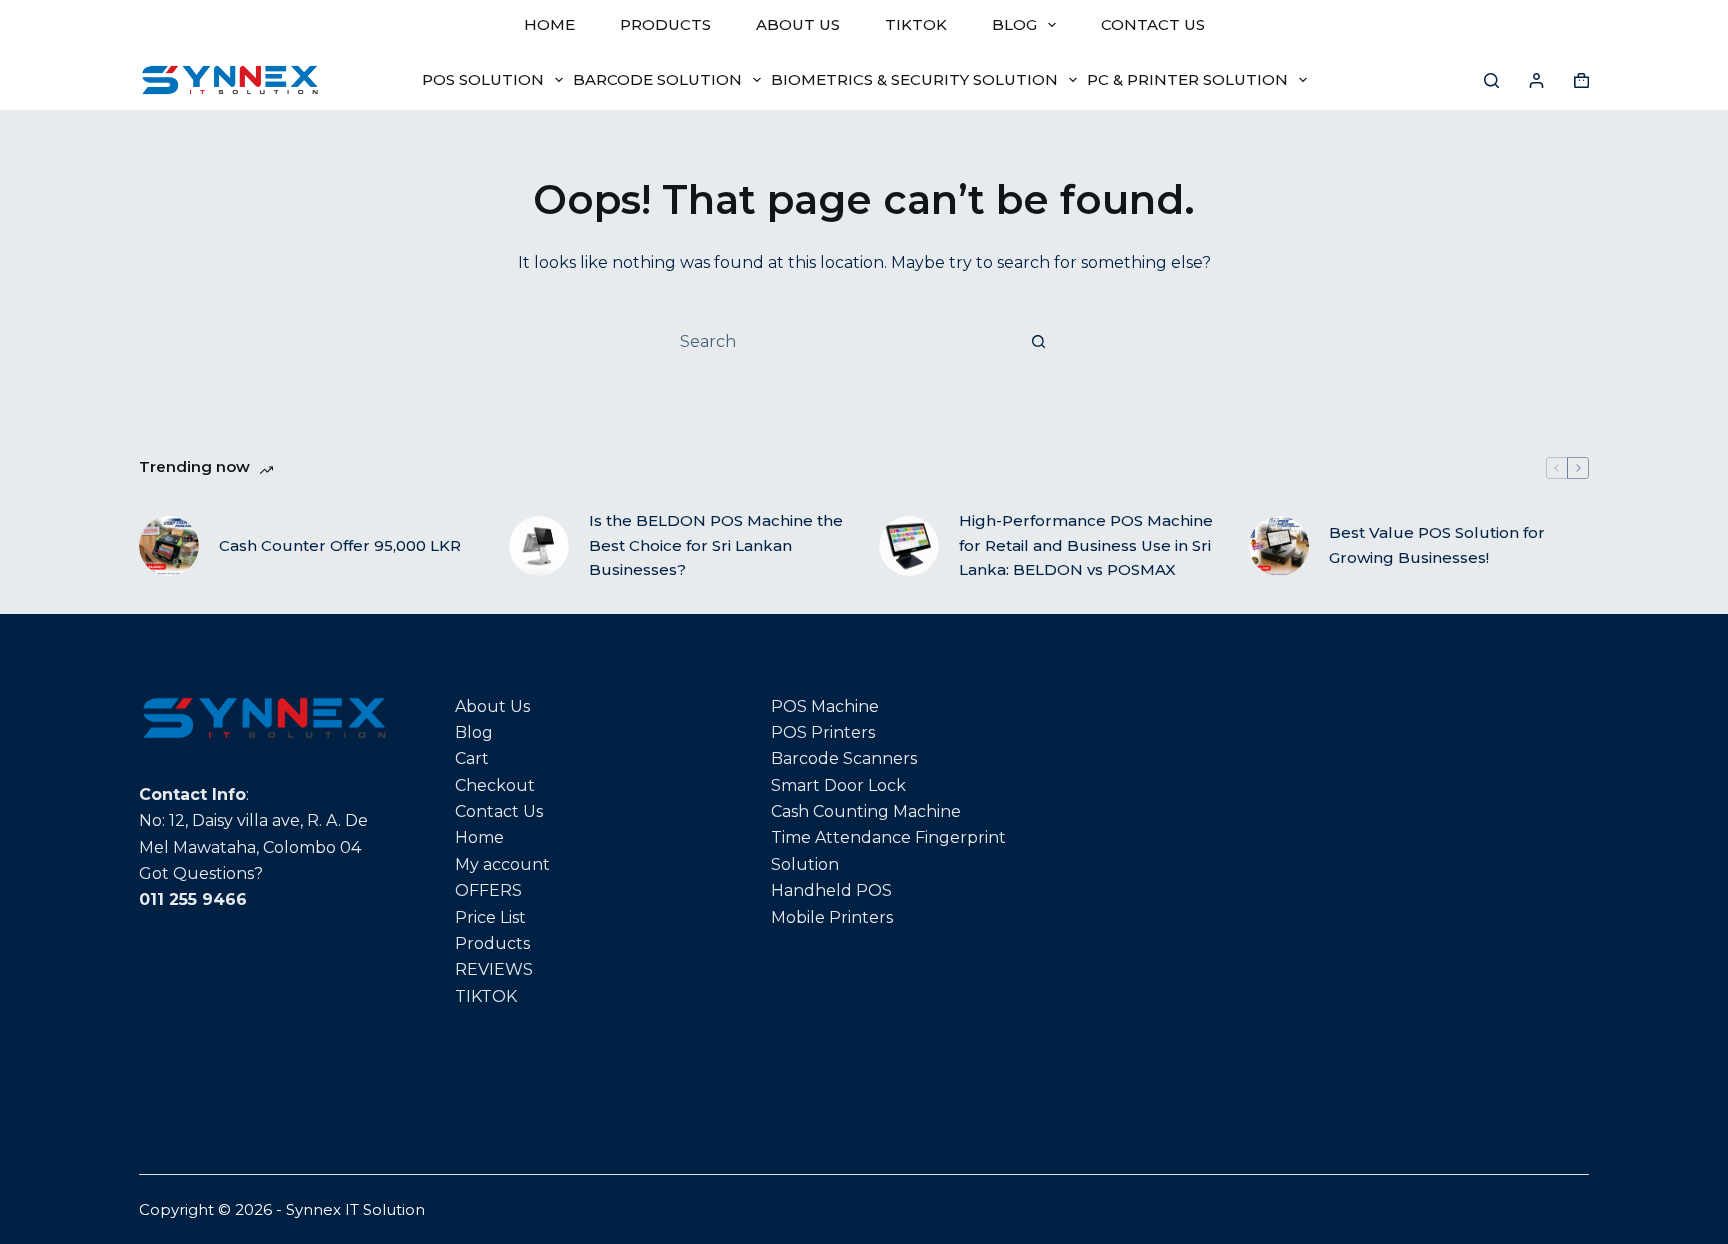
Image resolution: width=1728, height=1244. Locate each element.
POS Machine (825, 706)
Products (492, 943)
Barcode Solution (657, 79)
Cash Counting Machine (866, 811)
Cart (472, 758)
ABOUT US (798, 24)
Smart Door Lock (838, 785)
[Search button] (1038, 341)
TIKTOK (916, 24)
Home (479, 837)
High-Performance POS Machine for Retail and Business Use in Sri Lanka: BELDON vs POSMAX (1086, 545)
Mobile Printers (832, 917)
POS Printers (823, 732)
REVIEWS (494, 969)
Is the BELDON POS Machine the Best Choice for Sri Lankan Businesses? (716, 545)
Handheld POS (831, 890)
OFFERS (488, 890)
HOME (549, 24)
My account (502, 864)
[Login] (1536, 80)
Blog (474, 732)
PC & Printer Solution (1187, 79)
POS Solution (483, 79)
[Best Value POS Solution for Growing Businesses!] (1279, 546)
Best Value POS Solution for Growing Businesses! (1437, 545)
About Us (492, 706)
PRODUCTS (665, 24)
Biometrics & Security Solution (914, 79)
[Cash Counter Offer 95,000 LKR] (169, 546)
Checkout (495, 785)
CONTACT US (1153, 24)
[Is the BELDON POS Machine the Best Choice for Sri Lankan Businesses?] (539, 546)
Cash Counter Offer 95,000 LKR (340, 545)
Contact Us (499, 811)
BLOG (1014, 24)
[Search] (1491, 80)
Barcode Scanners (844, 758)
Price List (490, 917)
